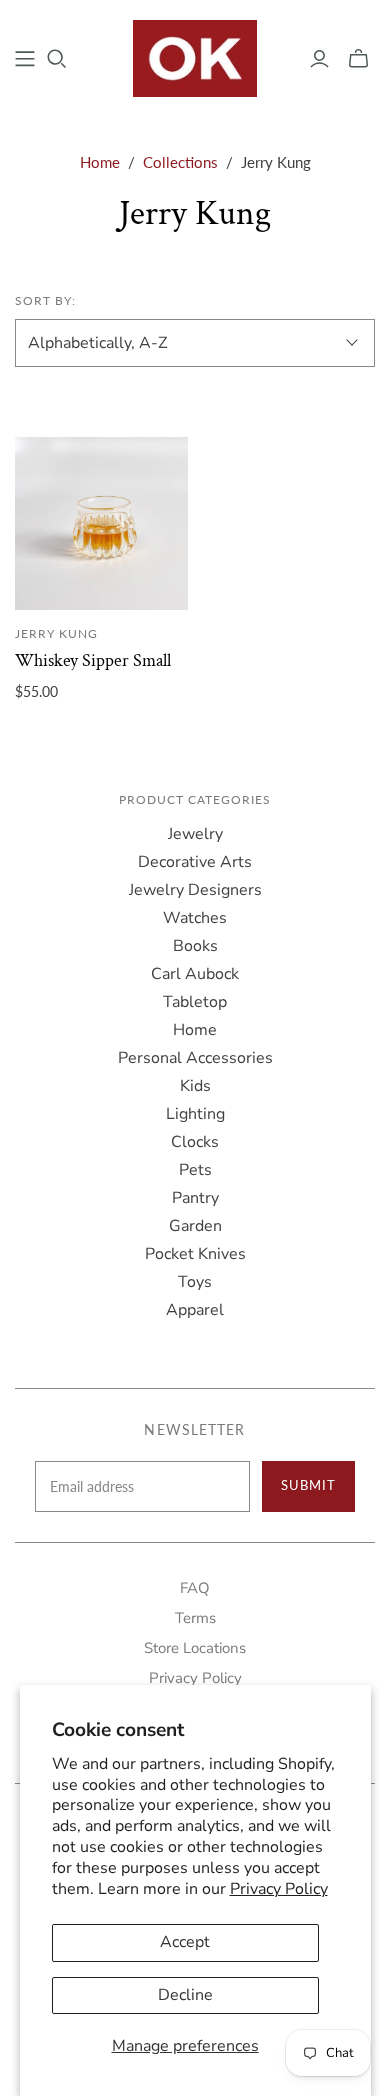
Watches (195, 918)
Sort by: (45, 300)
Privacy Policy (279, 1889)
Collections (180, 162)
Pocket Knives (195, 1254)
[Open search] (57, 59)
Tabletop (195, 1002)
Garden (195, 1226)
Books (195, 946)
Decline (185, 1995)
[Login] (319, 59)
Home (100, 162)
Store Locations (195, 1648)
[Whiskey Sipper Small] (101, 523)
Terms (195, 1618)
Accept (185, 1942)
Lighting (195, 1114)
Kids (195, 1086)
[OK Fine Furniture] (195, 56)
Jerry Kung (56, 633)
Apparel (195, 1310)
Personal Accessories (195, 1058)
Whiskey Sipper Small (93, 660)
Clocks (195, 1142)
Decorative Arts (195, 862)
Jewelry (195, 834)
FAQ (195, 1588)
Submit (308, 1485)
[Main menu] (25, 59)
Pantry (195, 1198)
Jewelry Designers (195, 890)
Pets (195, 1170)
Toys (195, 1282)
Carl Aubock (195, 974)
